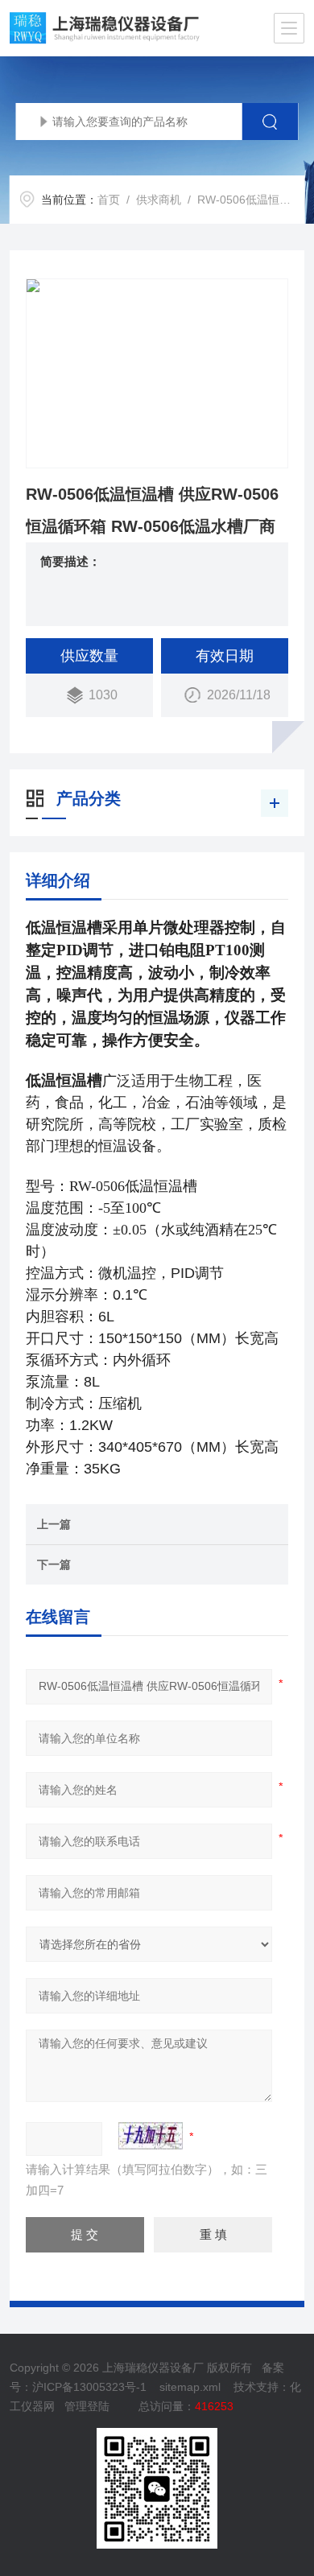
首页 (109, 200)
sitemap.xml (190, 2387)
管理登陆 (87, 2406)
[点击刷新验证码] (151, 2136)
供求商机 (159, 200)
